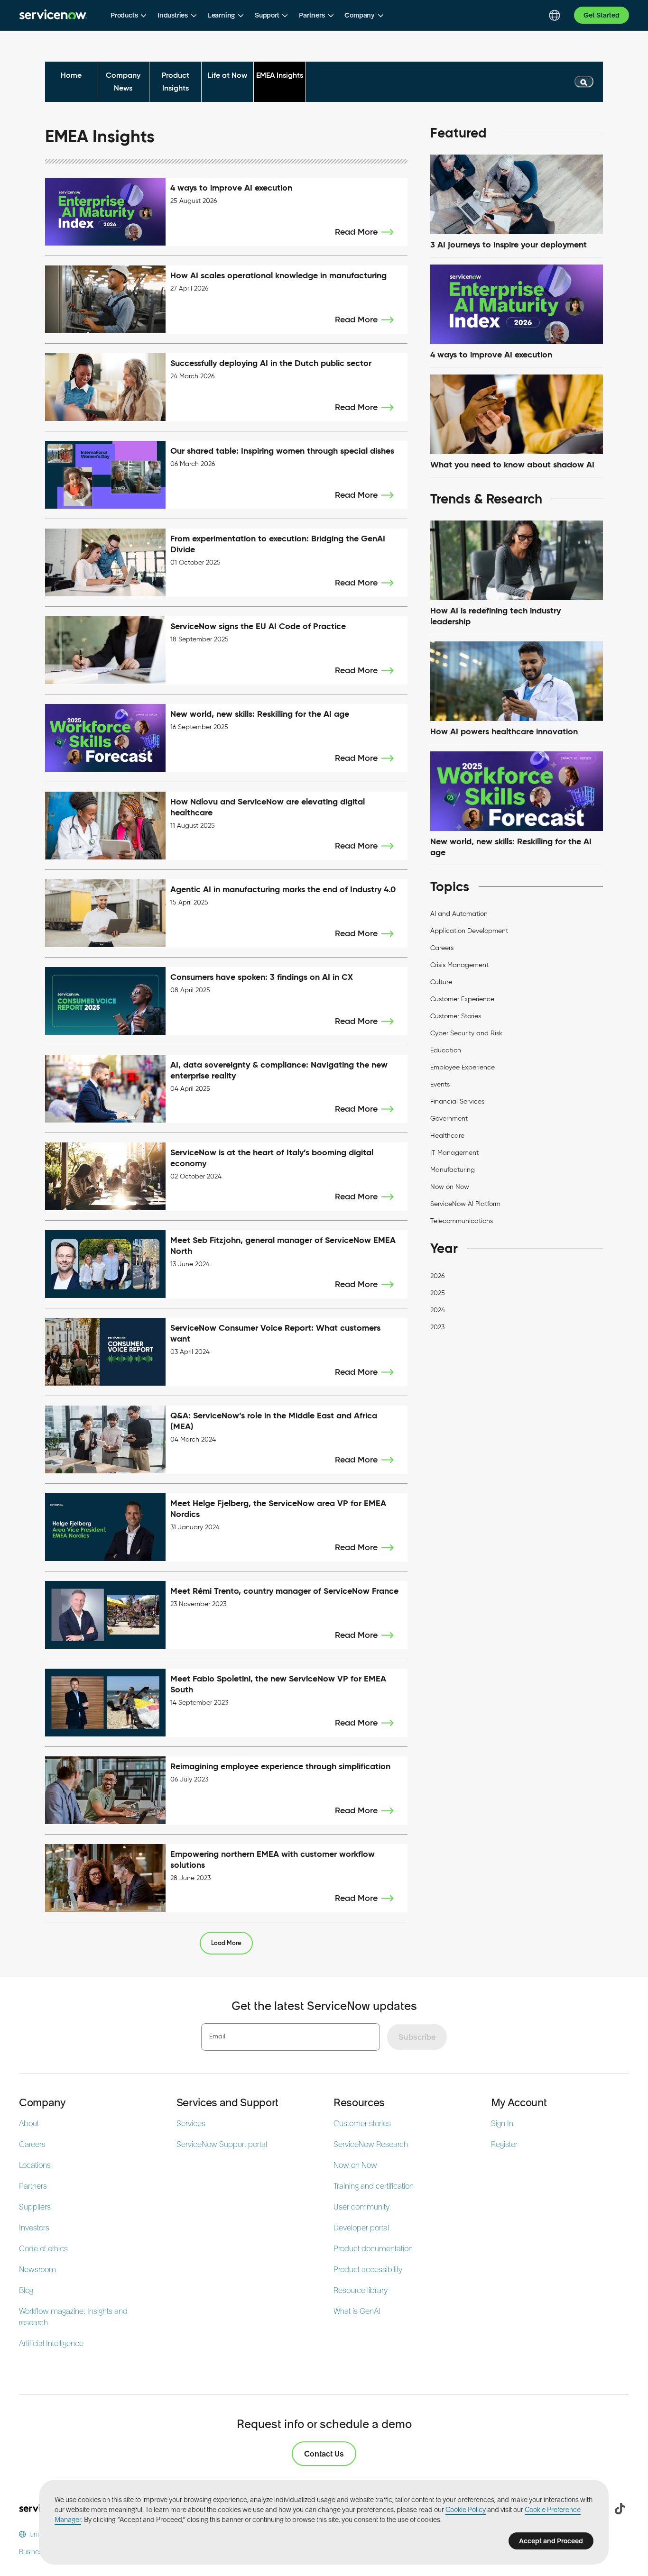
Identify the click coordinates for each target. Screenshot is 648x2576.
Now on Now (450, 1187)
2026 (437, 1276)
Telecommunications (462, 1221)
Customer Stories (456, 1016)
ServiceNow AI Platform (465, 1204)
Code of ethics (43, 2248)
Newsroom (37, 2269)
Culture (441, 982)
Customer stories (362, 2123)
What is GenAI (357, 2311)
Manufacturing (453, 1170)
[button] (128, 15)
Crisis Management (459, 965)
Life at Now (227, 75)
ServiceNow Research (371, 2144)
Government (449, 1119)
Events (440, 1084)
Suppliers (35, 2207)
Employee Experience (463, 1067)
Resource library (361, 2290)
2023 (437, 1327)
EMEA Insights (280, 75)
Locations (35, 2165)
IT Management (454, 1153)
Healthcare (447, 1136)
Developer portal (361, 2228)
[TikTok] (620, 2509)
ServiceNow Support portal (222, 2144)
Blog (26, 2290)
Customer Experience (462, 999)
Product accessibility (368, 2269)
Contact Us (324, 2454)
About (29, 2123)
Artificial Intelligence (51, 2343)
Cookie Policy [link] (466, 2510)
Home (71, 75)
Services (191, 2123)
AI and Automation (459, 914)
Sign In (502, 2123)
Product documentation (373, 2248)
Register (504, 2144)
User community (361, 2207)
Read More (356, 232)
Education (446, 1050)
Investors (34, 2228)
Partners (33, 2186)
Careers (442, 948)
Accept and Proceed (551, 2541)
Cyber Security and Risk (466, 1033)
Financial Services (457, 1101)
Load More (226, 1943)
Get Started (602, 15)
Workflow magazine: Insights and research (73, 2317)
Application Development (469, 931)
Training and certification (374, 2186)
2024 (438, 1310)
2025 (438, 1293)
